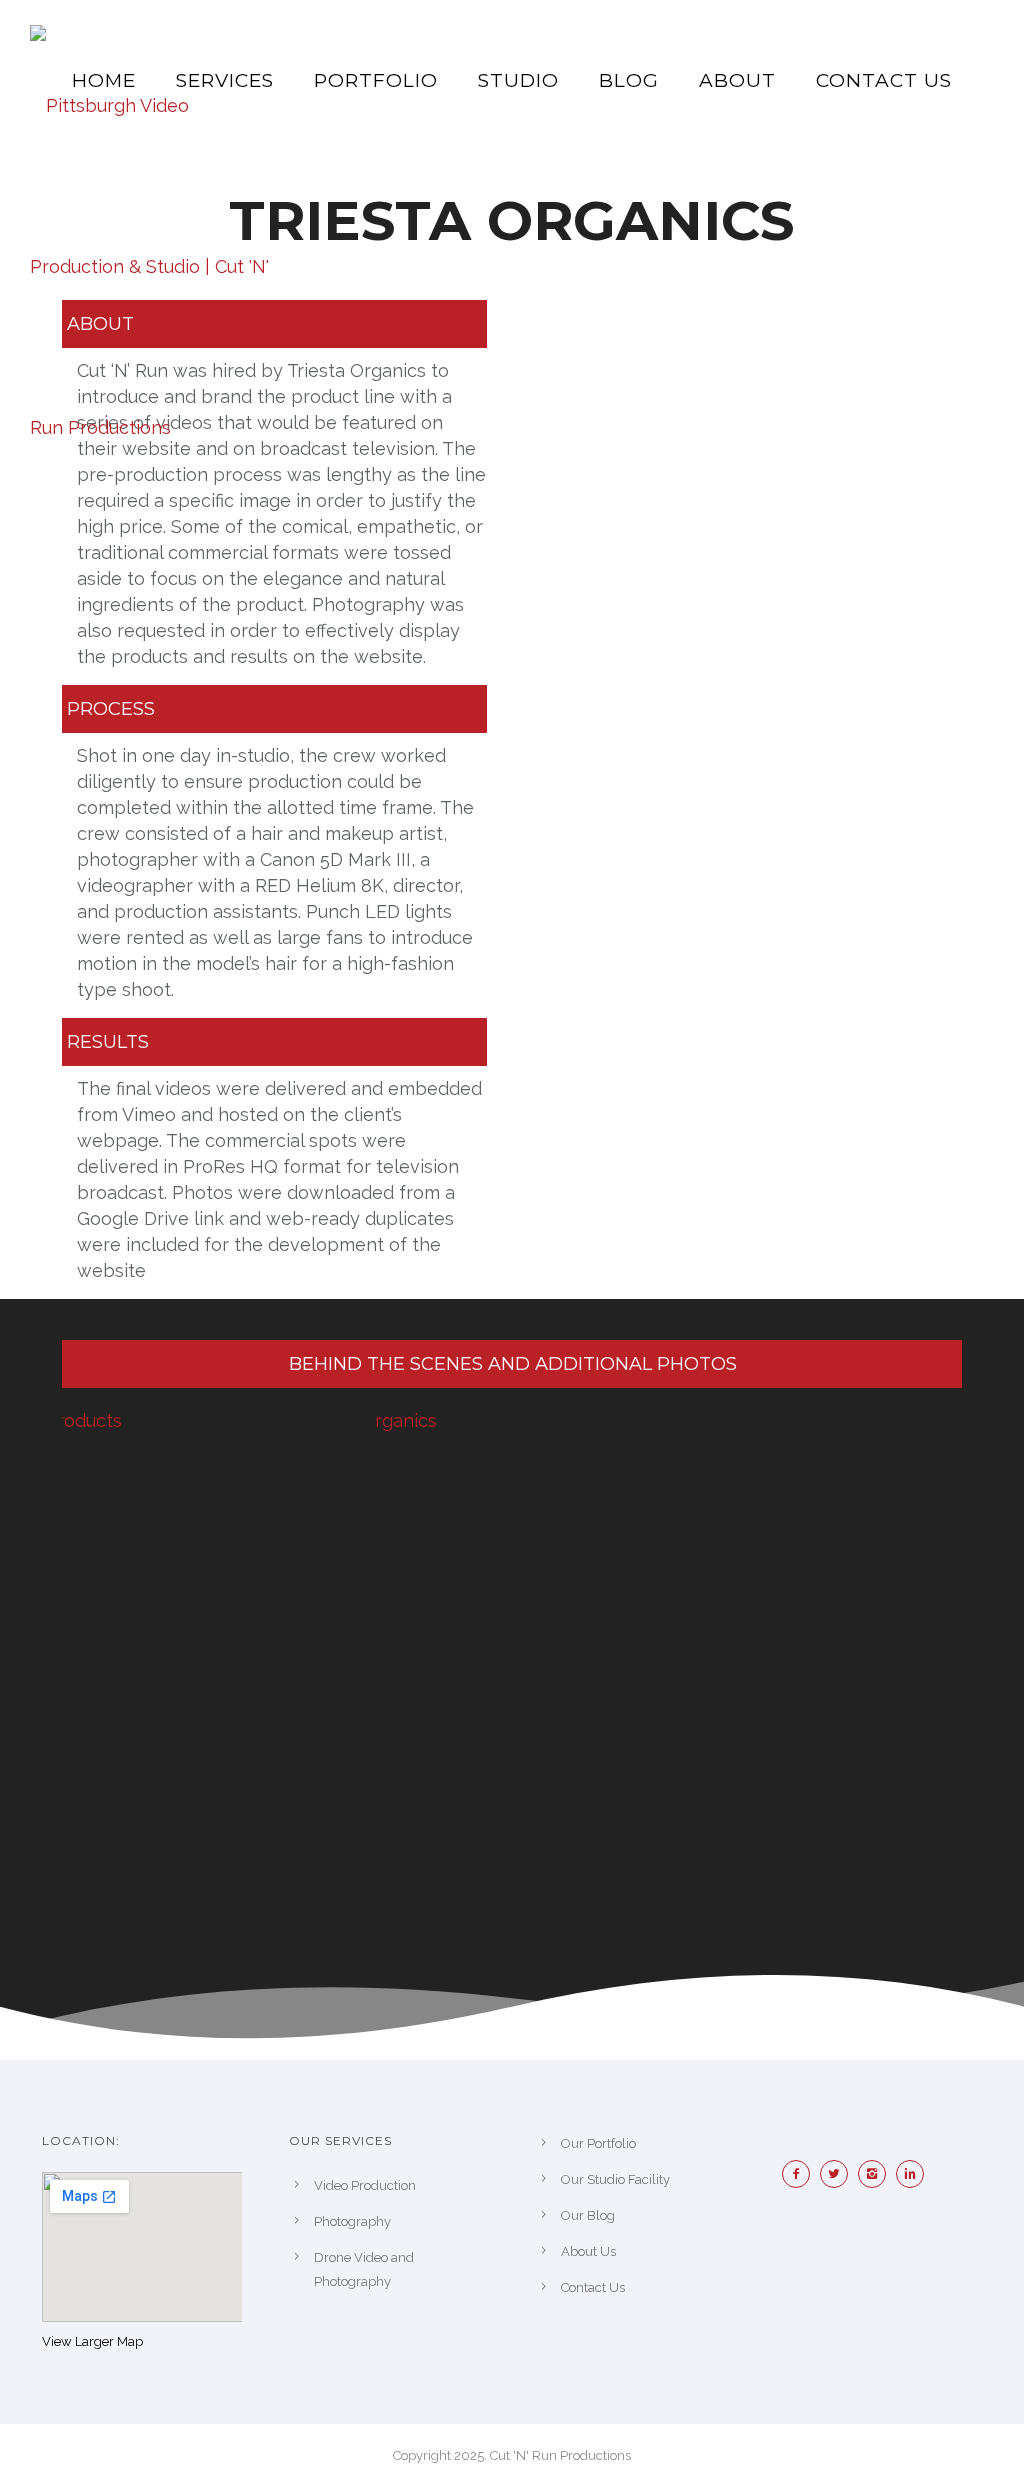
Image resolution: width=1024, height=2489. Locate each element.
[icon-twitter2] (839, 2174)
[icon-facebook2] (801, 2174)
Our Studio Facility (615, 2179)
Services (225, 80)
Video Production (365, 2185)
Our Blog (588, 2215)
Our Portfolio (598, 2143)
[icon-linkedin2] (915, 2174)
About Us (588, 2251)
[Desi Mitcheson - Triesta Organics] (513, 1480)
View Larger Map (92, 2341)
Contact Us (884, 80)
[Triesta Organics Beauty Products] (199, 1480)
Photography (352, 2221)
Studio (518, 80)
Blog (629, 80)
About (737, 80)
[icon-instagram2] (877, 2174)
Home (104, 80)
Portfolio (376, 80)
